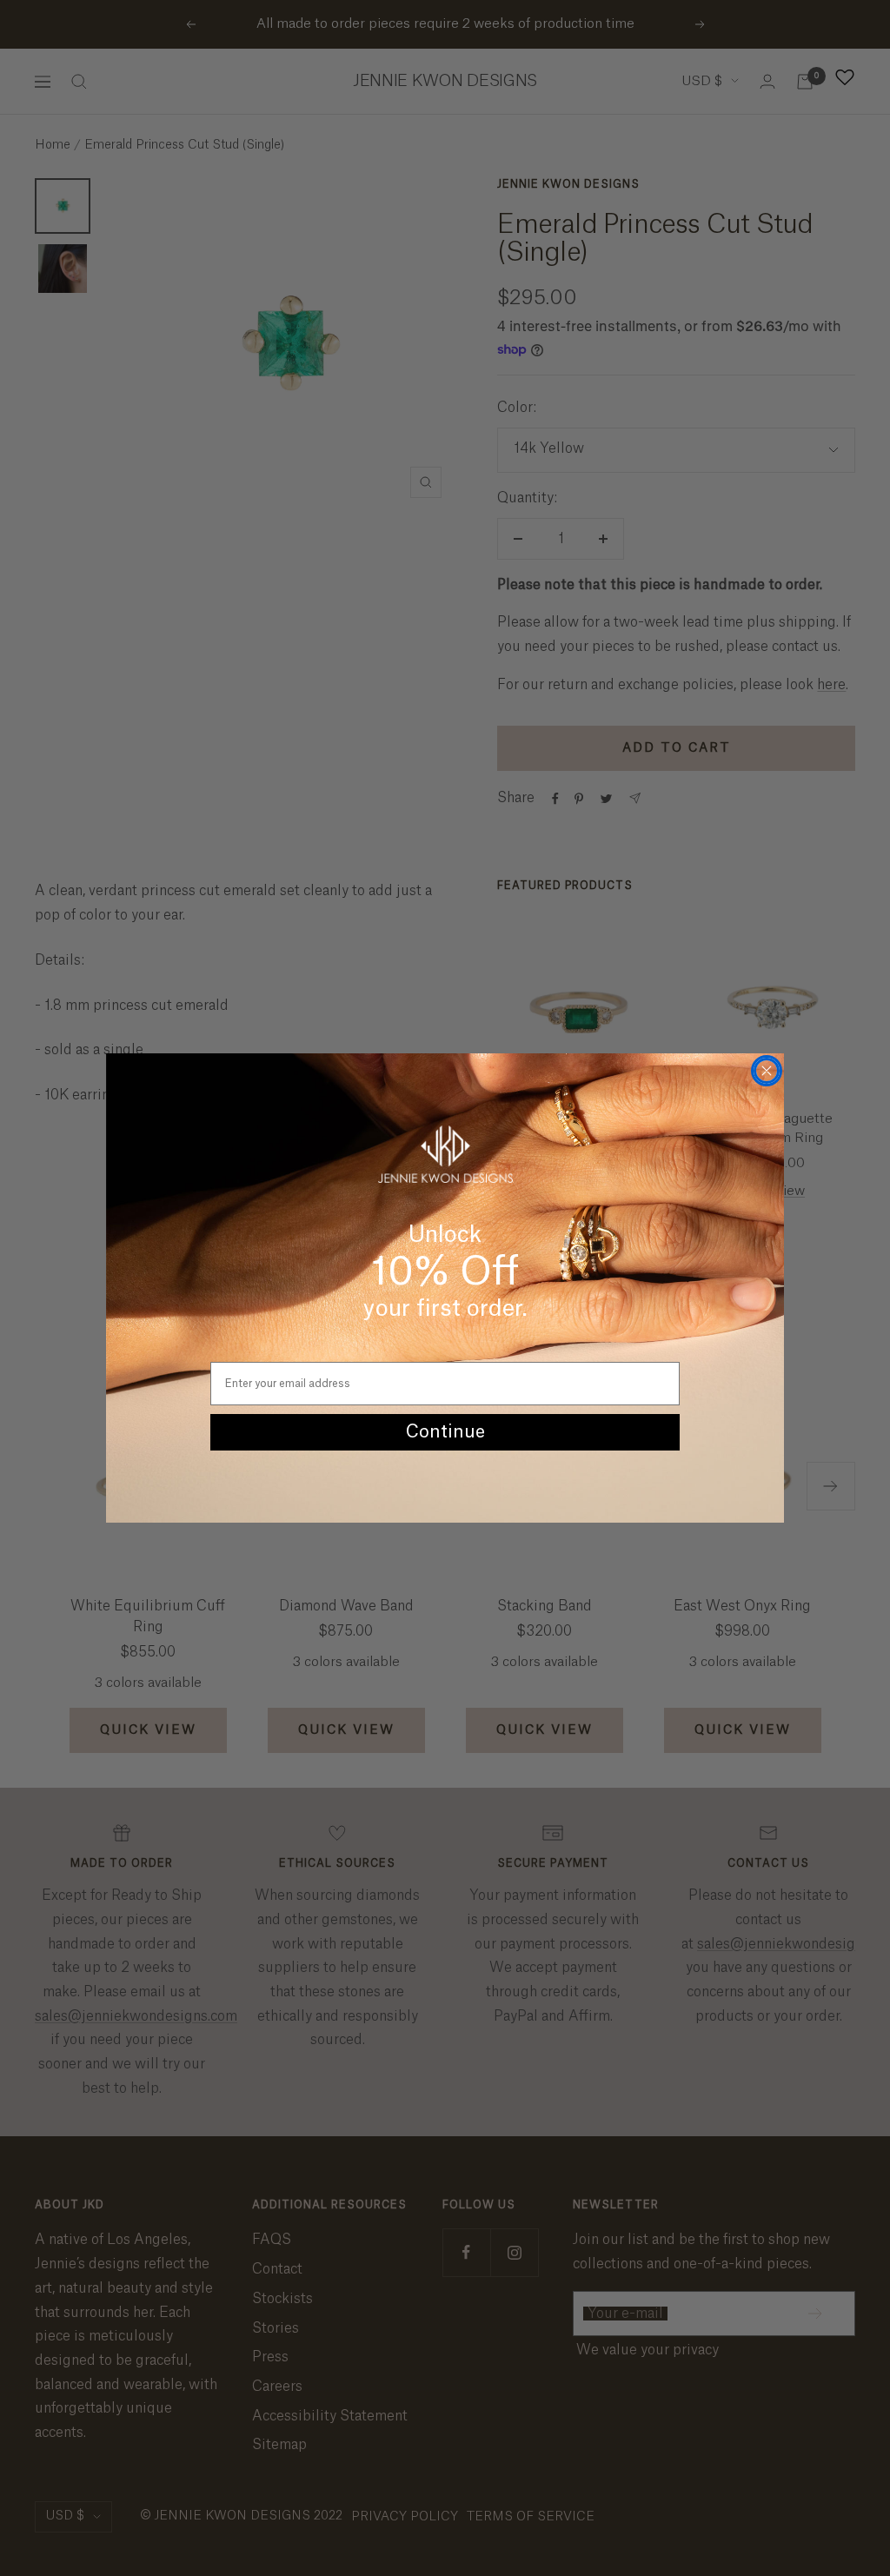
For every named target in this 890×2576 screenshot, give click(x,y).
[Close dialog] (767, 1071)
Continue (445, 1432)
